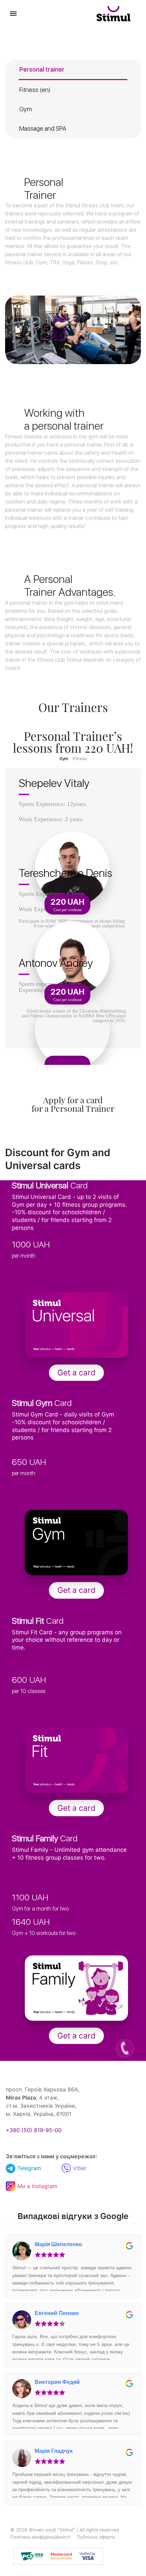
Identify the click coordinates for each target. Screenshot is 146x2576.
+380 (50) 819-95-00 (34, 2130)
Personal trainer (42, 69)
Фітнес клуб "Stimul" (52, 2530)
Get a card (76, 1373)
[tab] (64, 759)
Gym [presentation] (64, 759)
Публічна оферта (96, 2537)
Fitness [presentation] (80, 759)
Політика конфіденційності (40, 2537)
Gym (26, 109)
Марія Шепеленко (58, 2244)
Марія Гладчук (54, 2451)
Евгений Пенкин (57, 2313)
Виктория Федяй (57, 2382)
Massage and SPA (43, 128)
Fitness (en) (35, 90)
